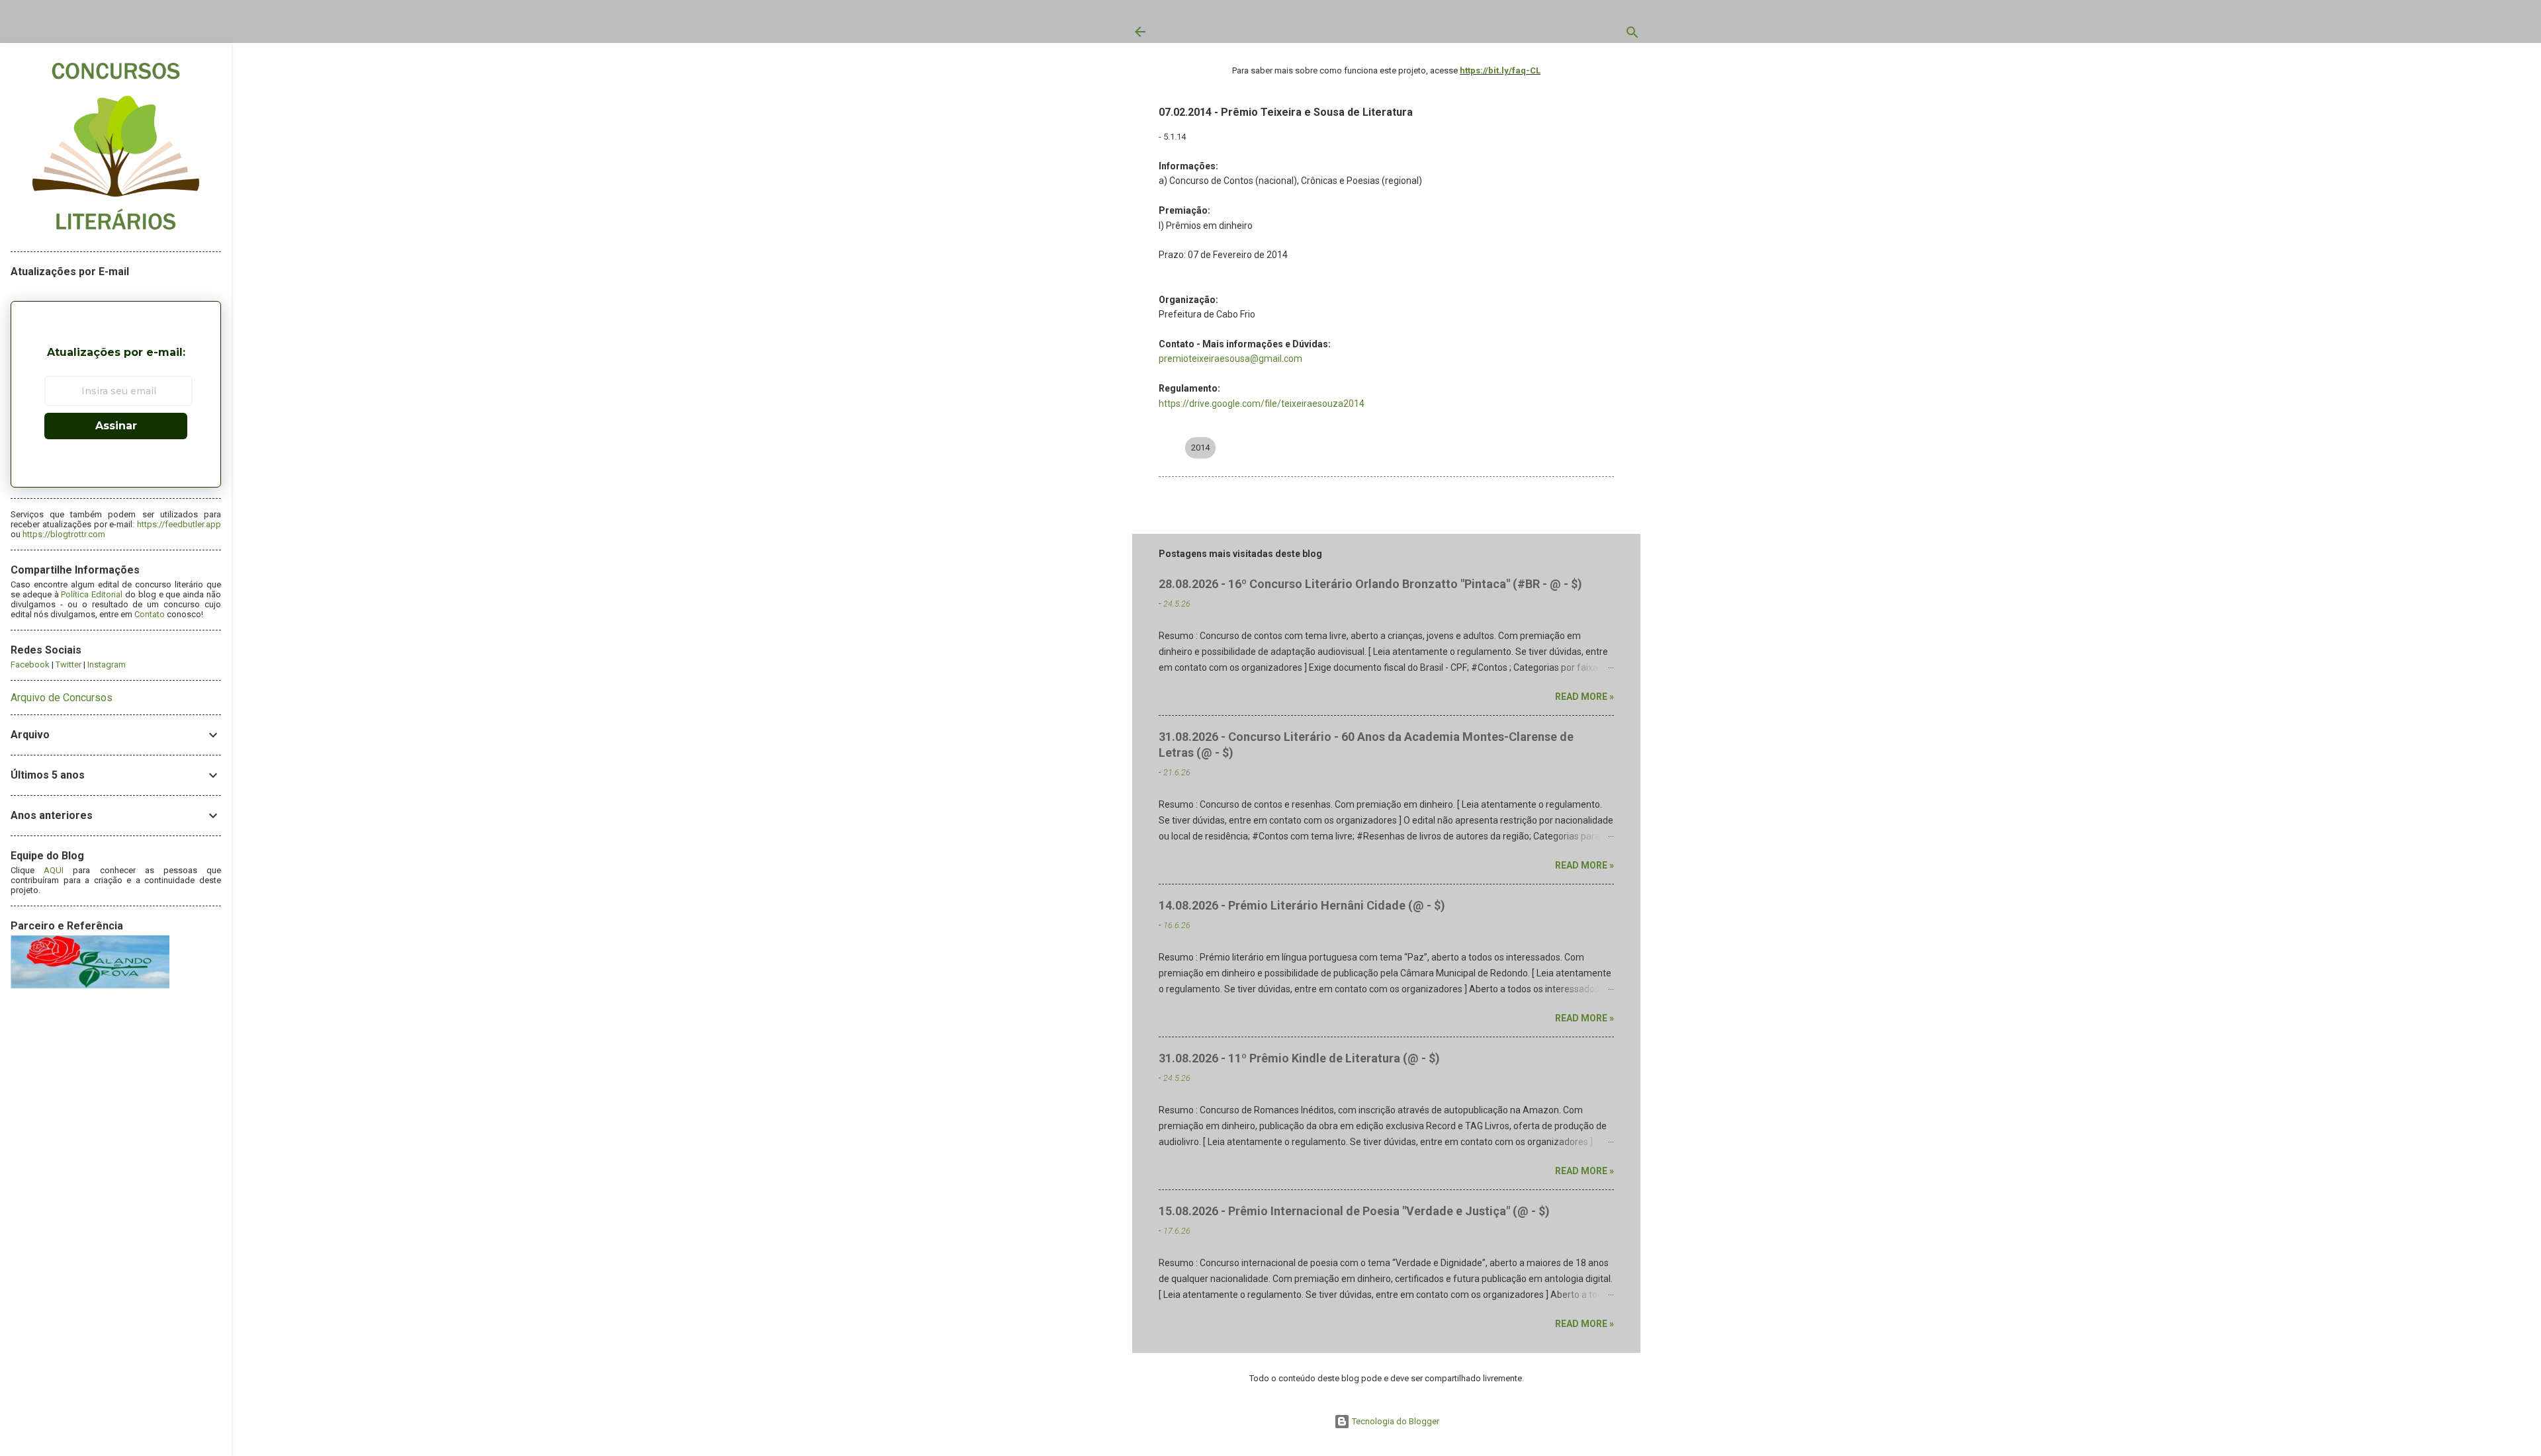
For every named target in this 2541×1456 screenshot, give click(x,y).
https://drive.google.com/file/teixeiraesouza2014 (1262, 404)
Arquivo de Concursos (62, 698)
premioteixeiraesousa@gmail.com (1230, 359)
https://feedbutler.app (179, 524)
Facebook (30, 664)
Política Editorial (92, 594)
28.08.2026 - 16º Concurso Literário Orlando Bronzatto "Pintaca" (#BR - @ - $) (1370, 584)
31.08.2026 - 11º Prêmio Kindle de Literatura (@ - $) (1299, 1058)
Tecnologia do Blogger (1395, 1421)
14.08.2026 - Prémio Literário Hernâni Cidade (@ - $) (1302, 905)
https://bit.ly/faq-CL (1500, 70)
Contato (150, 614)
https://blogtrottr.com (64, 534)
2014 (1200, 448)
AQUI (54, 870)
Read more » (1584, 697)
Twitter (68, 664)
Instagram (107, 664)
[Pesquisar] (1632, 35)
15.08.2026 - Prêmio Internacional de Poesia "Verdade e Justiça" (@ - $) (1354, 1211)
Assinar (116, 426)
